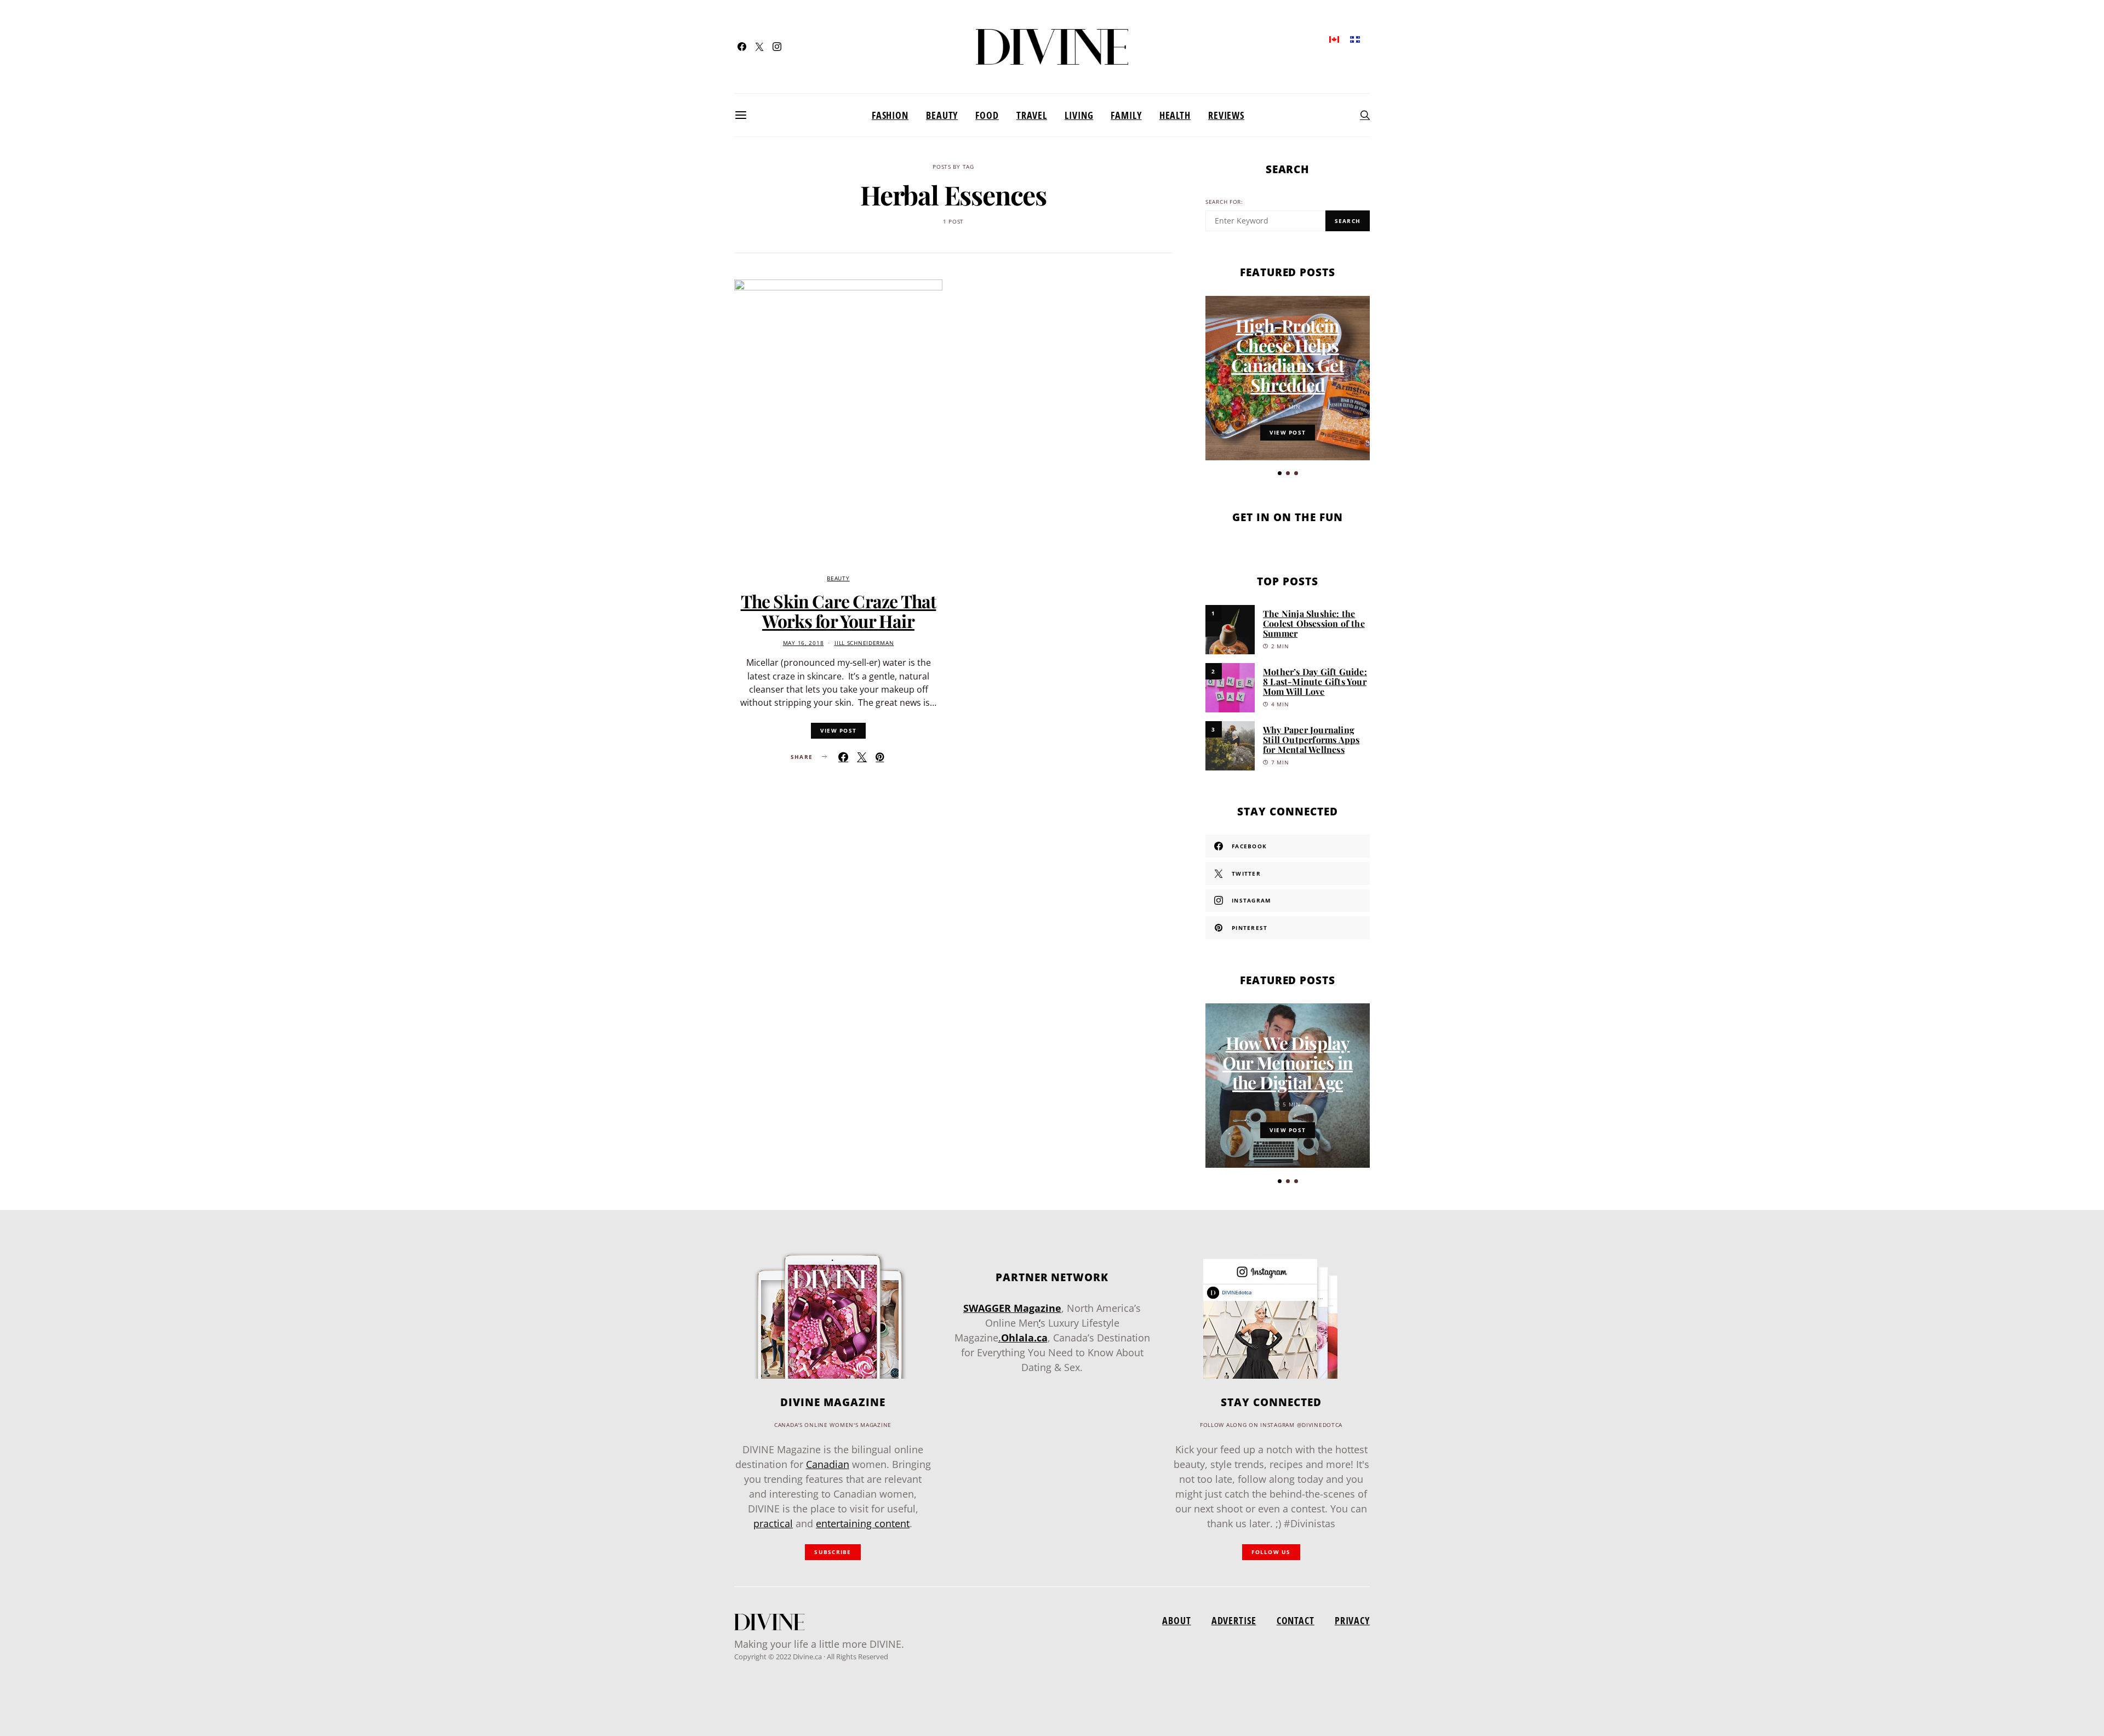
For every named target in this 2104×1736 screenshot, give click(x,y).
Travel (1032, 115)
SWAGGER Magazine (1012, 1308)
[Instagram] (777, 47)
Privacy (1352, 1620)
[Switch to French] (1355, 39)
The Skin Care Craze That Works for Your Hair (839, 611)
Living (1079, 115)
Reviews (1226, 115)
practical (773, 1523)
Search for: (1224, 202)
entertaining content (863, 1523)
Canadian (828, 1464)
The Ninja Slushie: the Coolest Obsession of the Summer (1314, 623)
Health (1175, 115)
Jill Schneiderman (864, 643)
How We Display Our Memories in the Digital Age (1288, 1062)
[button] (1280, 473)
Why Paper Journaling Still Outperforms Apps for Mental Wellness (1311, 739)
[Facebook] (742, 47)
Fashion (890, 115)
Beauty (942, 115)
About (1176, 1620)
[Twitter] (759, 47)
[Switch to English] (1334, 39)
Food (987, 115)
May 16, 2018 (804, 643)
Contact (1296, 1620)
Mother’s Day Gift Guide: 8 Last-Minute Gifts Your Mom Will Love (1315, 681)
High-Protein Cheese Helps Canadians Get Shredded (1288, 355)
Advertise (1234, 1620)
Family (1126, 115)
